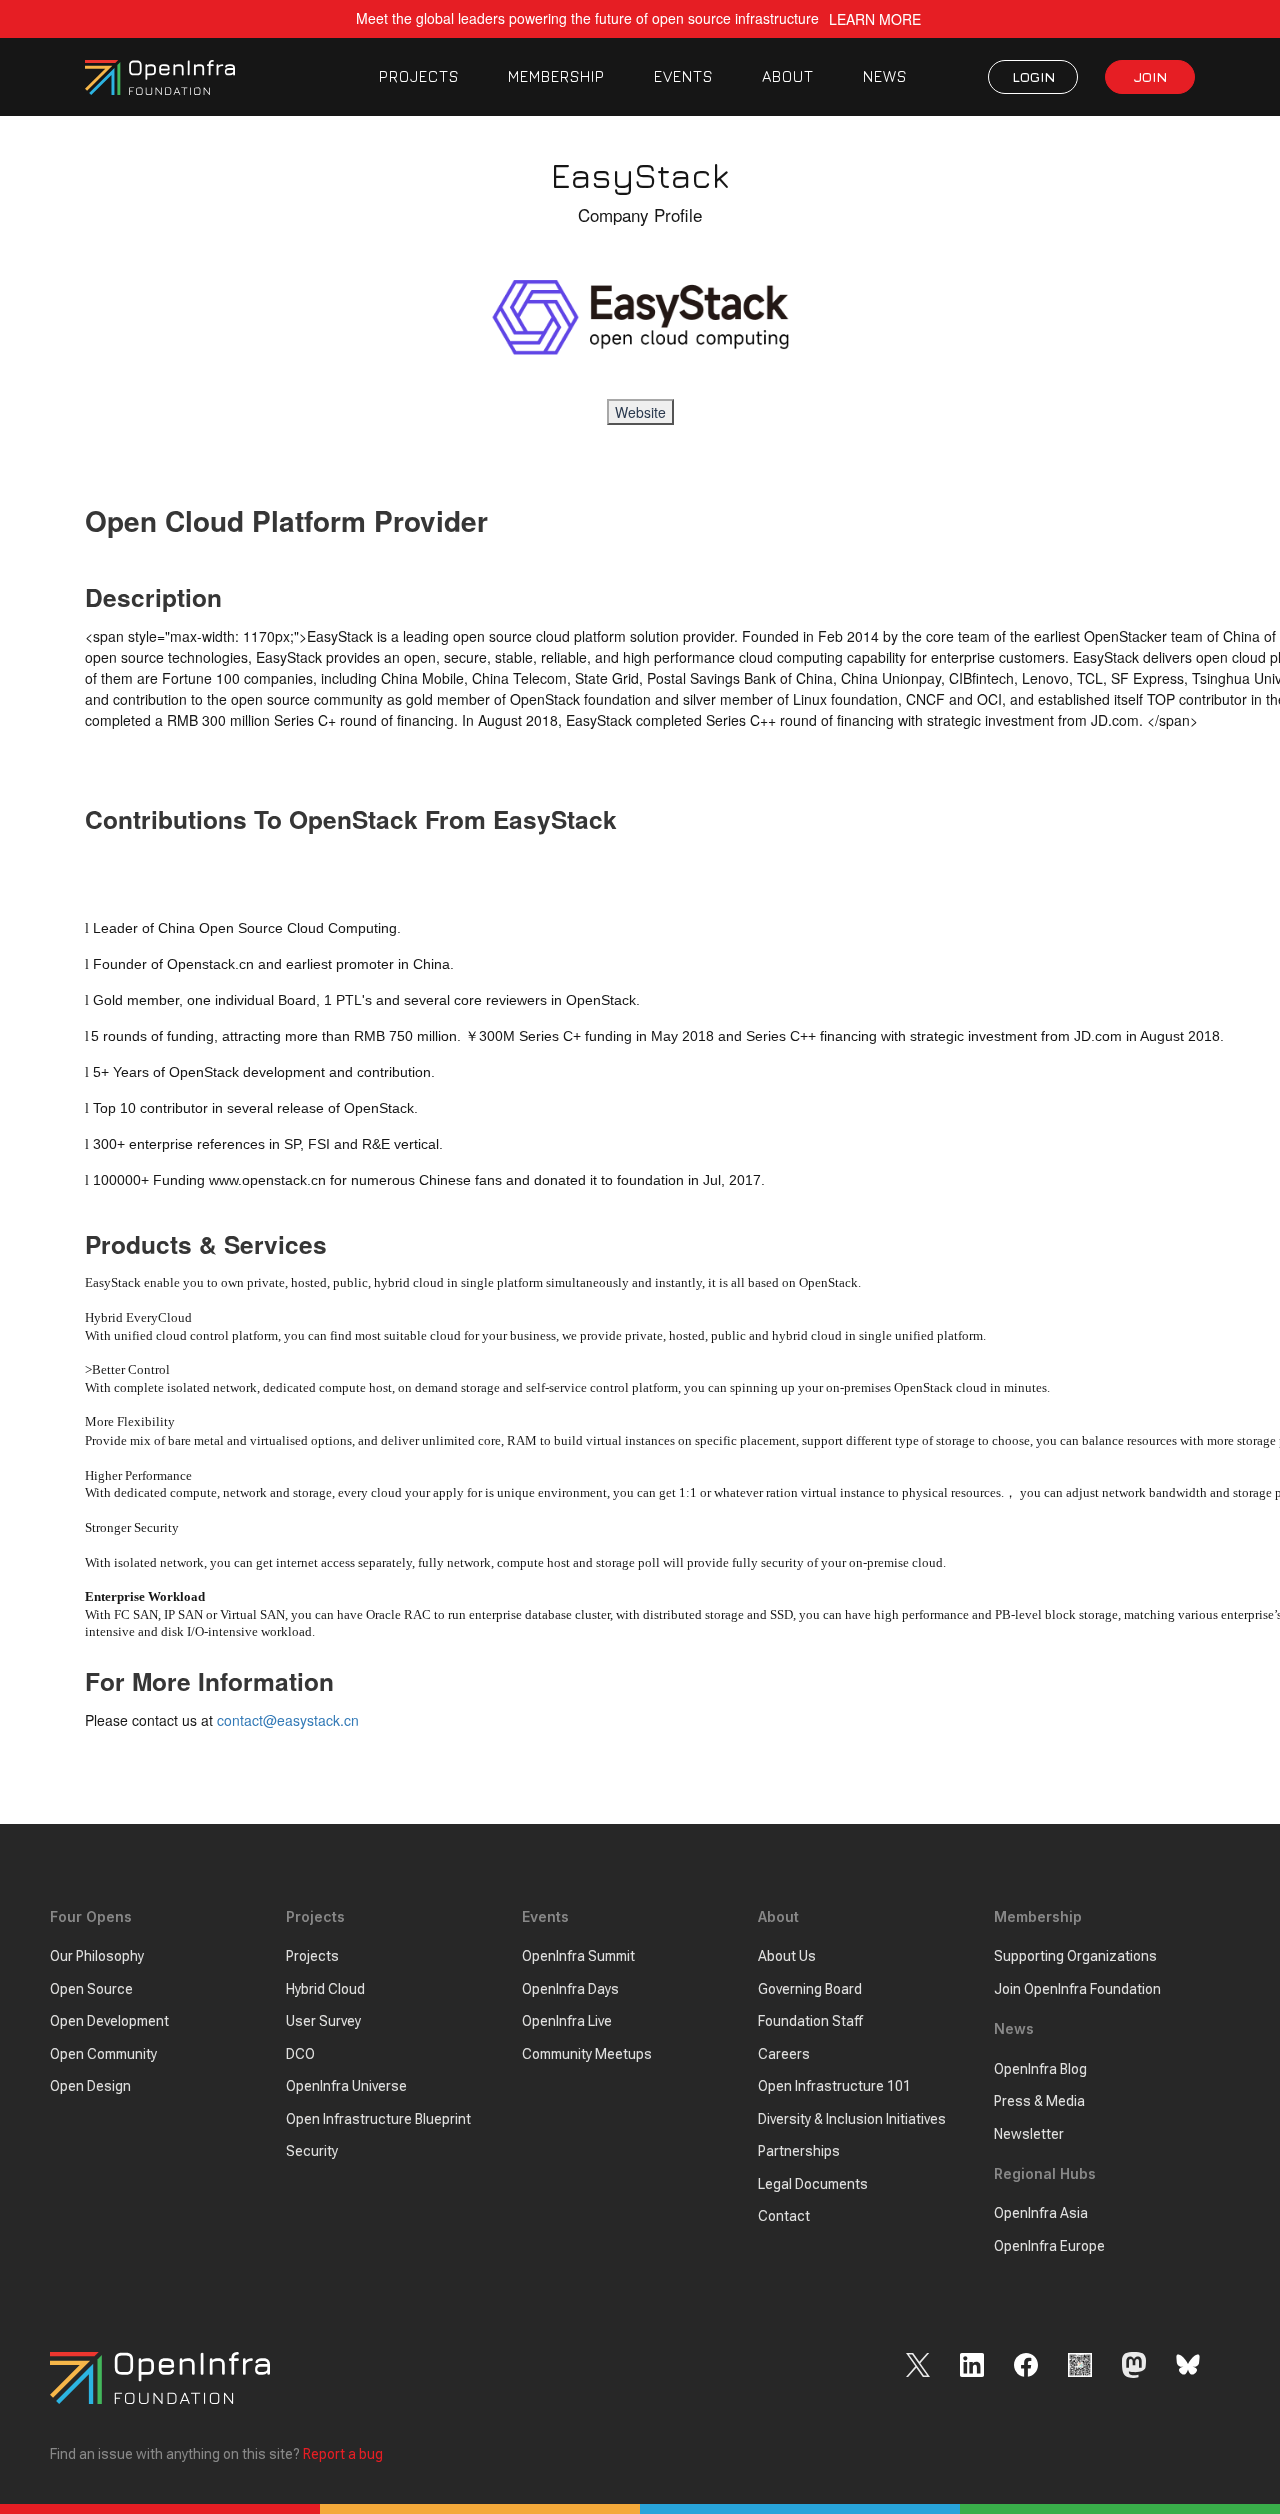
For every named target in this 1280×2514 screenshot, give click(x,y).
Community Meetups (587, 2054)
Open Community (103, 2054)
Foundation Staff (810, 2021)
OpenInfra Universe (346, 2086)
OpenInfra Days (570, 1989)
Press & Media (1039, 2101)
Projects (312, 1956)
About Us (787, 1956)
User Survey (323, 2021)
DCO (300, 2054)
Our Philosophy (97, 1956)
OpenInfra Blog (1040, 2069)
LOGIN (1033, 76)
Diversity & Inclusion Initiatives (852, 2119)
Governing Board (810, 1989)
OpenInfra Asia (1041, 2213)
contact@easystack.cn (288, 1720)
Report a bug (343, 2454)
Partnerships (799, 2151)
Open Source (91, 1989)
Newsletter (1029, 2134)
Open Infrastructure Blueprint (378, 2119)
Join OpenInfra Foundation (1077, 1989)
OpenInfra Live (567, 2021)
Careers (784, 2054)
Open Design (90, 2086)
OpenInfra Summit (578, 1956)
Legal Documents (813, 2184)
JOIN (1150, 76)
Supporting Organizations (1075, 1956)
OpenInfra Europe (1049, 2246)
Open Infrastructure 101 (834, 2086)
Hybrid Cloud (325, 1989)
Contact (784, 2216)
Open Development (109, 2021)
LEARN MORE (875, 19)
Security (312, 2151)
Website (640, 412)
